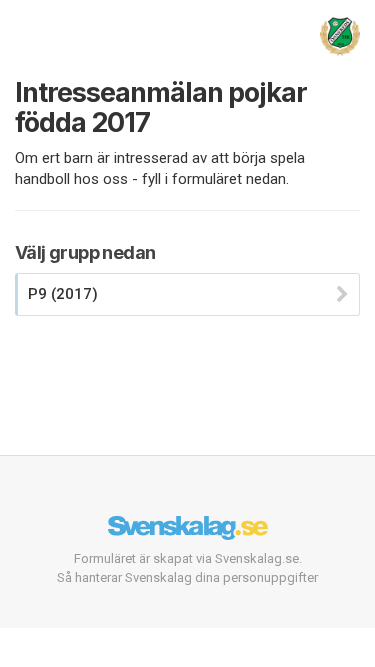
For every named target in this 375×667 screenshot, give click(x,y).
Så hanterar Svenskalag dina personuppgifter (187, 577)
